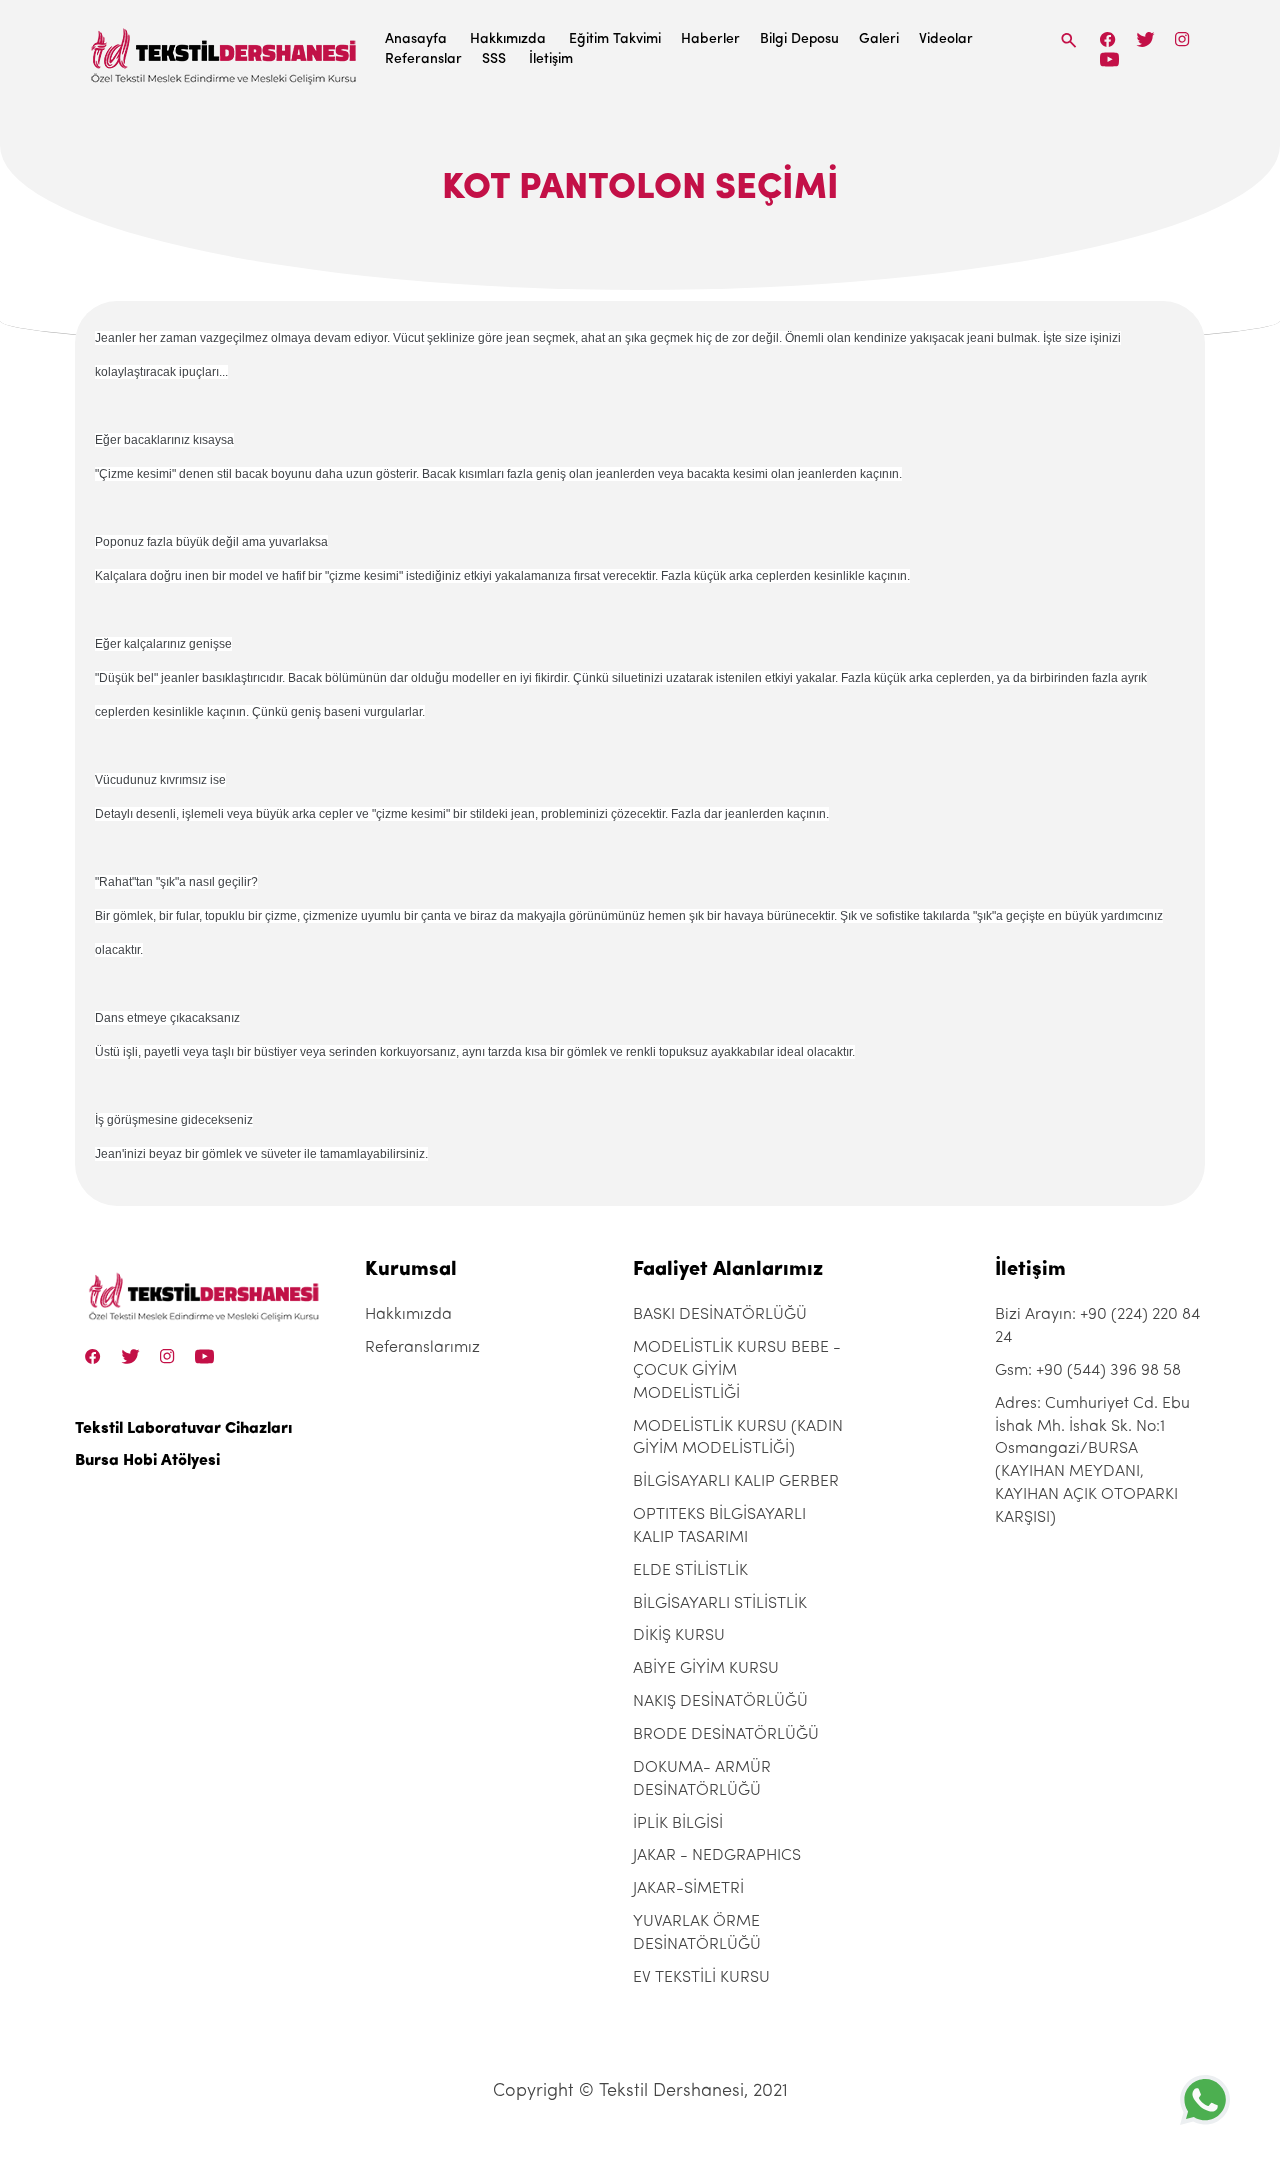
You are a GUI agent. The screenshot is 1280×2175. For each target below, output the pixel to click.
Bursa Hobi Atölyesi (147, 1461)
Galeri (879, 39)
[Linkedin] (1109, 59)
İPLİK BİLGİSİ (678, 1824)
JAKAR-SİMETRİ (688, 1889)
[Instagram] (1182, 39)
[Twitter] (1145, 39)
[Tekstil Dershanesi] (225, 50)
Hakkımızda (508, 39)
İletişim (551, 59)
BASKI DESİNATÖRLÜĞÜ (720, 1315)
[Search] (1069, 40)
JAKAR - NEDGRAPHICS (717, 1856)
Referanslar (423, 59)
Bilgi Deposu (799, 39)
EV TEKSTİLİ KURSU (701, 1978)
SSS (494, 59)
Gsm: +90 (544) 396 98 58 (1088, 1371)
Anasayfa (416, 39)
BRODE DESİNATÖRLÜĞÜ (726, 1735)
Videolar (946, 39)
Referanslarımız (422, 1348)
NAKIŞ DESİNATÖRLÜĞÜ (720, 1702)
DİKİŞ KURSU (679, 1636)
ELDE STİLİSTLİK (690, 1571)
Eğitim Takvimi (615, 39)
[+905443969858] (1205, 2099)
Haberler (710, 39)
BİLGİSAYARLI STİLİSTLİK (720, 1604)
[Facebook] (1108, 39)
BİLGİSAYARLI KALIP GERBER (736, 1482)
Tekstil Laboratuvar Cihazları (183, 1429)
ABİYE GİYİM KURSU (706, 1669)
